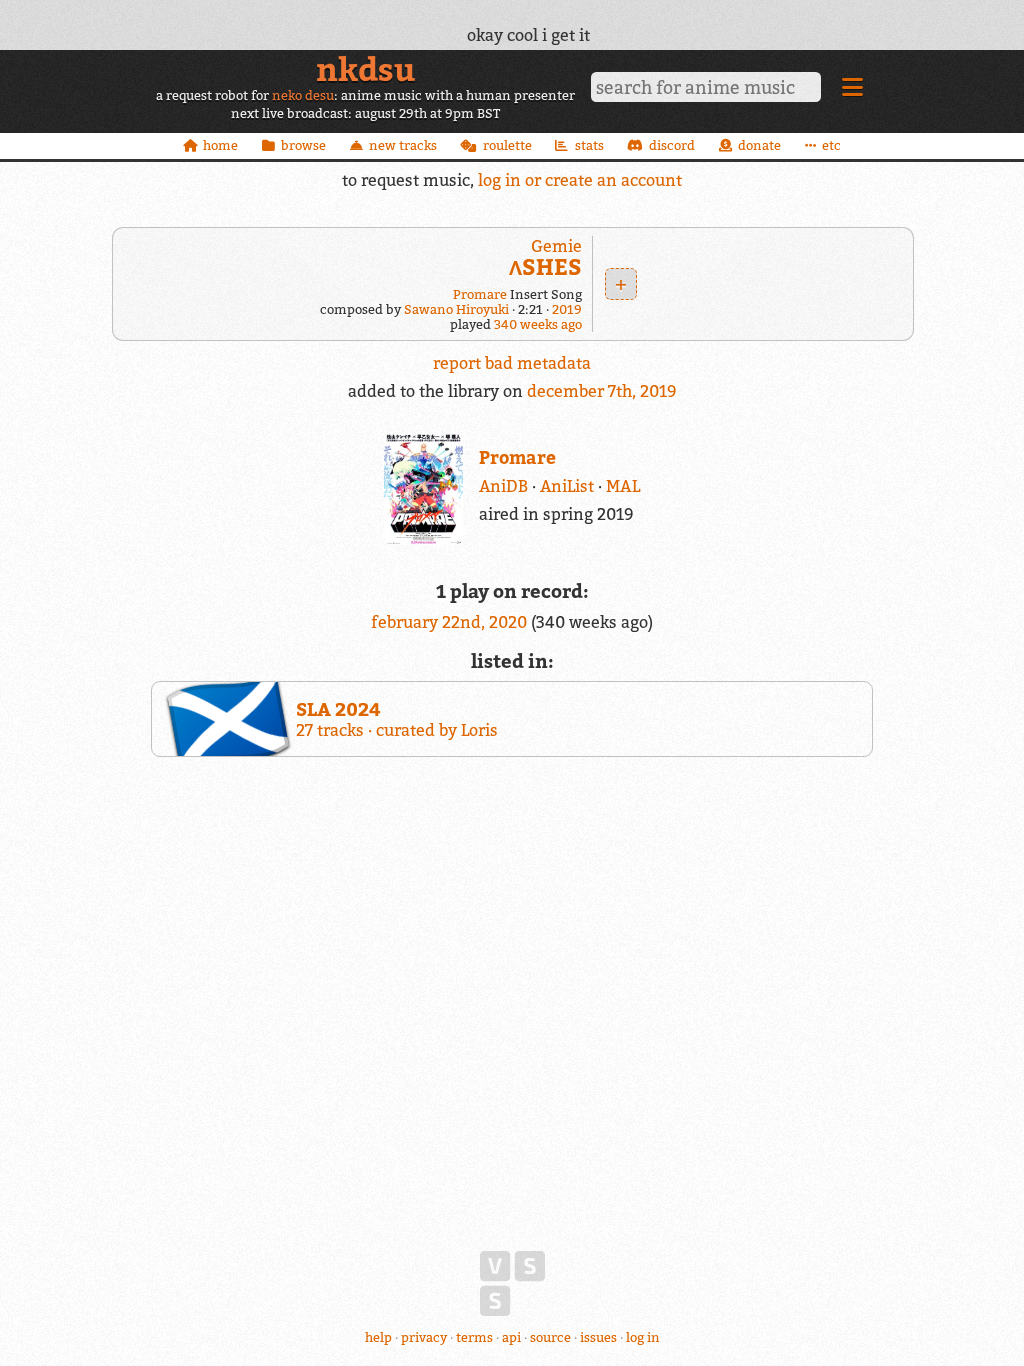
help (378, 1337)
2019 (567, 309)
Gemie (556, 246)
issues (598, 1337)
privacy (424, 1337)
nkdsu (365, 69)
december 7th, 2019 (602, 391)
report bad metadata (512, 363)
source (550, 1337)
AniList (567, 486)
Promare (480, 294)
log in (643, 1337)
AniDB (503, 486)
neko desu (303, 95)
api (511, 1337)
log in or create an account (580, 180)
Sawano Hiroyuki (456, 309)
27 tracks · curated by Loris (397, 719)
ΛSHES (545, 266)
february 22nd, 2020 (451, 622)
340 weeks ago (538, 324)
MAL (623, 486)
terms (474, 1337)
